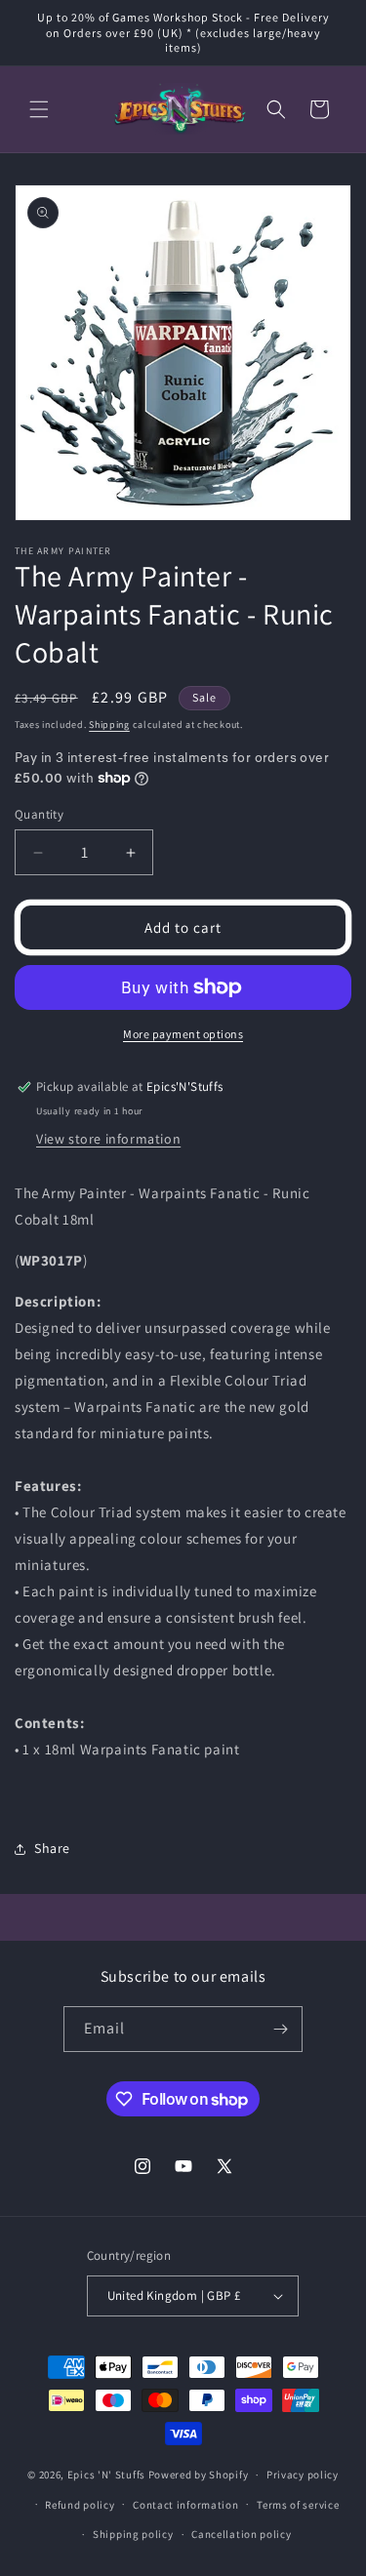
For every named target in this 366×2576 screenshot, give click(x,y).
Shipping (109, 724)
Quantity (39, 814)
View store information (108, 1139)
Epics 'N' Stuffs (106, 2475)
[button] (39, 109)
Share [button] (52, 1848)
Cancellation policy (241, 2534)
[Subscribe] (280, 2029)
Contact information (185, 2505)
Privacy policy (303, 2475)
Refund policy (80, 2505)
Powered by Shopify (199, 2475)
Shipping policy (133, 2534)
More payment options (183, 1034)
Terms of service (298, 2505)
